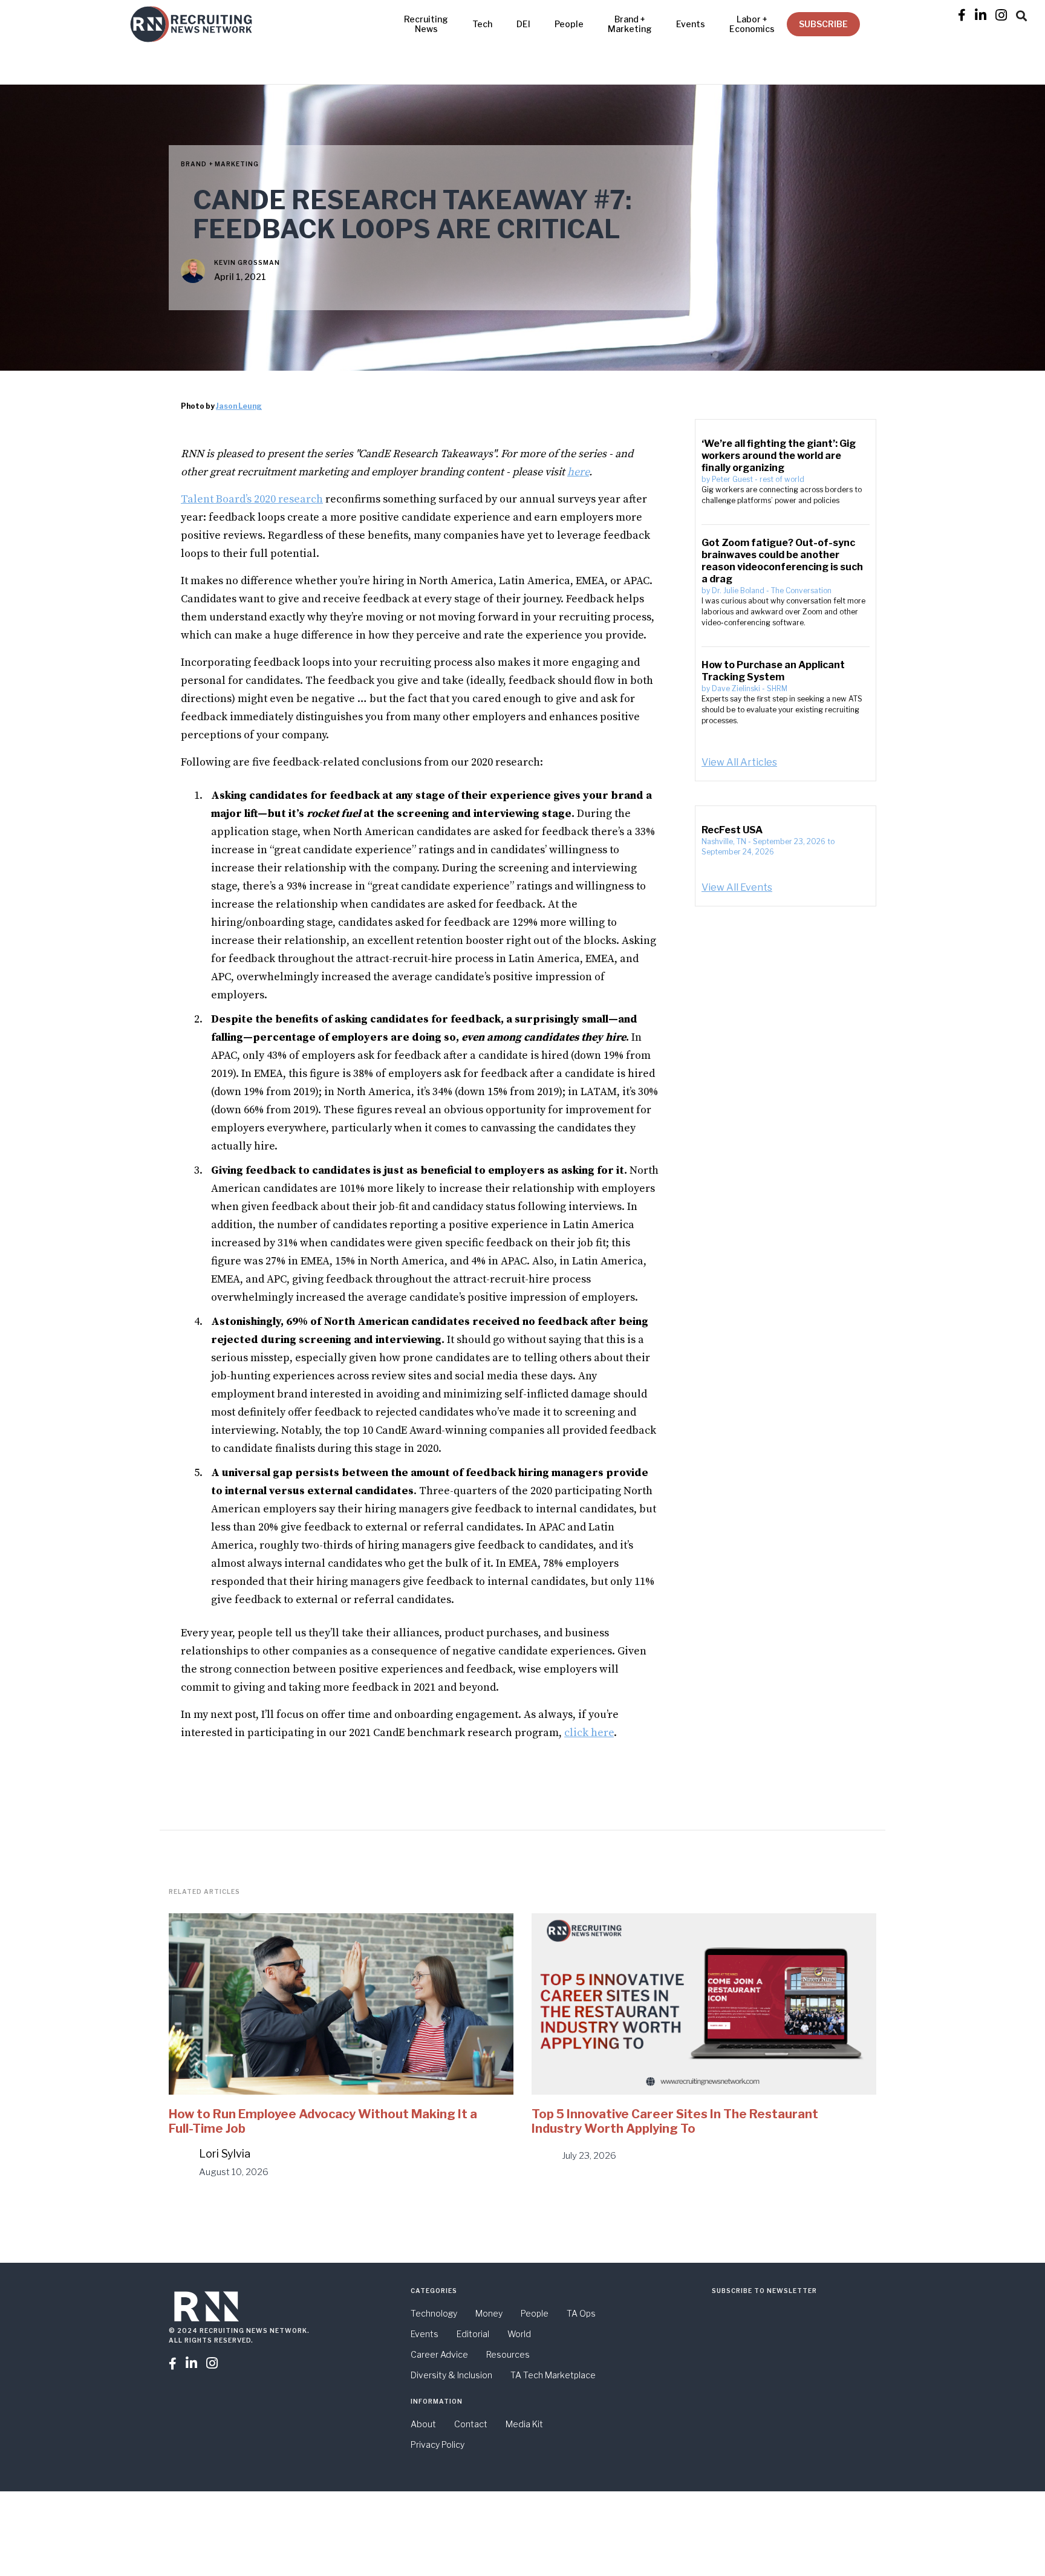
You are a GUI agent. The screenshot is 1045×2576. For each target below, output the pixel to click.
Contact (471, 2424)
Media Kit (524, 2424)
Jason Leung (239, 406)
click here (589, 1733)
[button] (1021, 14)
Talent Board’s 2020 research (252, 499)
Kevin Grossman (247, 262)
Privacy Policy (438, 2444)
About (423, 2424)
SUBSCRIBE (823, 24)
